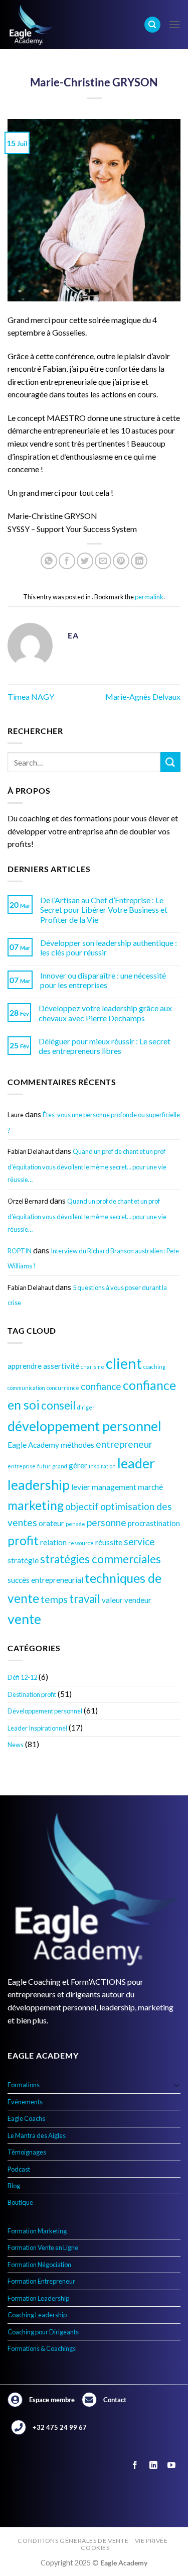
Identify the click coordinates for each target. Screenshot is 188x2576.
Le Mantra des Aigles (37, 2135)
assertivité (61, 1366)
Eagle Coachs (26, 2118)
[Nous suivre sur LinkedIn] (153, 2466)
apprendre (25, 1366)
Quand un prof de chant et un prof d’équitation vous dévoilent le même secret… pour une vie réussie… (87, 1165)
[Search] (152, 25)
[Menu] (174, 24)
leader (136, 1463)
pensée (75, 1524)
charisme (92, 1367)
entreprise (22, 1466)
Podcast (19, 2169)
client (124, 1363)
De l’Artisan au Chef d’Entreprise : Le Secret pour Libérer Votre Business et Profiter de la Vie (104, 909)
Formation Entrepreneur (41, 2281)
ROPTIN (20, 1251)
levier (81, 1487)
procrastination (154, 1523)
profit (23, 1540)
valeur (112, 1600)
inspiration (102, 1466)
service (139, 1541)
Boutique (20, 2202)
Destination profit (32, 1694)
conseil (58, 1405)
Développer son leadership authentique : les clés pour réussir (109, 947)
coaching (154, 1367)
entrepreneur (124, 1444)
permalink (149, 597)
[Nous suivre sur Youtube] (171, 2466)
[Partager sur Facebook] (67, 561)
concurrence (63, 1388)
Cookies (95, 2548)
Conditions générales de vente (73, 2541)
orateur (51, 1523)
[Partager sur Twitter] (85, 561)
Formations (24, 2085)
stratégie (23, 1560)
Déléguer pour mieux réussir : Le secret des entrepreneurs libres (105, 1046)
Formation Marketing (37, 2231)
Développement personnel (45, 1711)
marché (150, 1487)
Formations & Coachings (42, 2348)
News (16, 1745)
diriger (86, 1407)
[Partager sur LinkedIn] (139, 561)
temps (54, 1599)
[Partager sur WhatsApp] (49, 561)
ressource (81, 1543)
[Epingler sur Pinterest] (121, 561)
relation (53, 1542)
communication (26, 1388)
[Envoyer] (170, 762)
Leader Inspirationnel (37, 1728)
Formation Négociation (39, 2265)
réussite (109, 1542)
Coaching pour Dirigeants (43, 2332)
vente (24, 1619)
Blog (14, 2186)
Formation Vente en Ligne (43, 2247)
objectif (82, 1506)
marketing (36, 1505)
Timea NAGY (31, 696)
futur (44, 1466)
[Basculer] (176, 2085)
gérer (78, 1465)
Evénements (25, 2102)
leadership (39, 1485)
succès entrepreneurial (45, 1580)
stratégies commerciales (101, 1559)
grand (60, 1466)
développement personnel (84, 1426)
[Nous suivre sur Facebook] (135, 2466)
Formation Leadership (38, 2298)
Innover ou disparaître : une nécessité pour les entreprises (103, 980)
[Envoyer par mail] (103, 561)
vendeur (138, 1600)
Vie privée (151, 2541)
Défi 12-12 (22, 1677)
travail (85, 1599)
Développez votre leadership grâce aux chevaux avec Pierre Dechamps (105, 1013)
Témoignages (27, 2152)
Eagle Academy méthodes (51, 1445)
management (114, 1487)
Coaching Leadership (37, 2315)
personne (107, 1522)
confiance (101, 1386)
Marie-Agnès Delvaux (143, 696)
